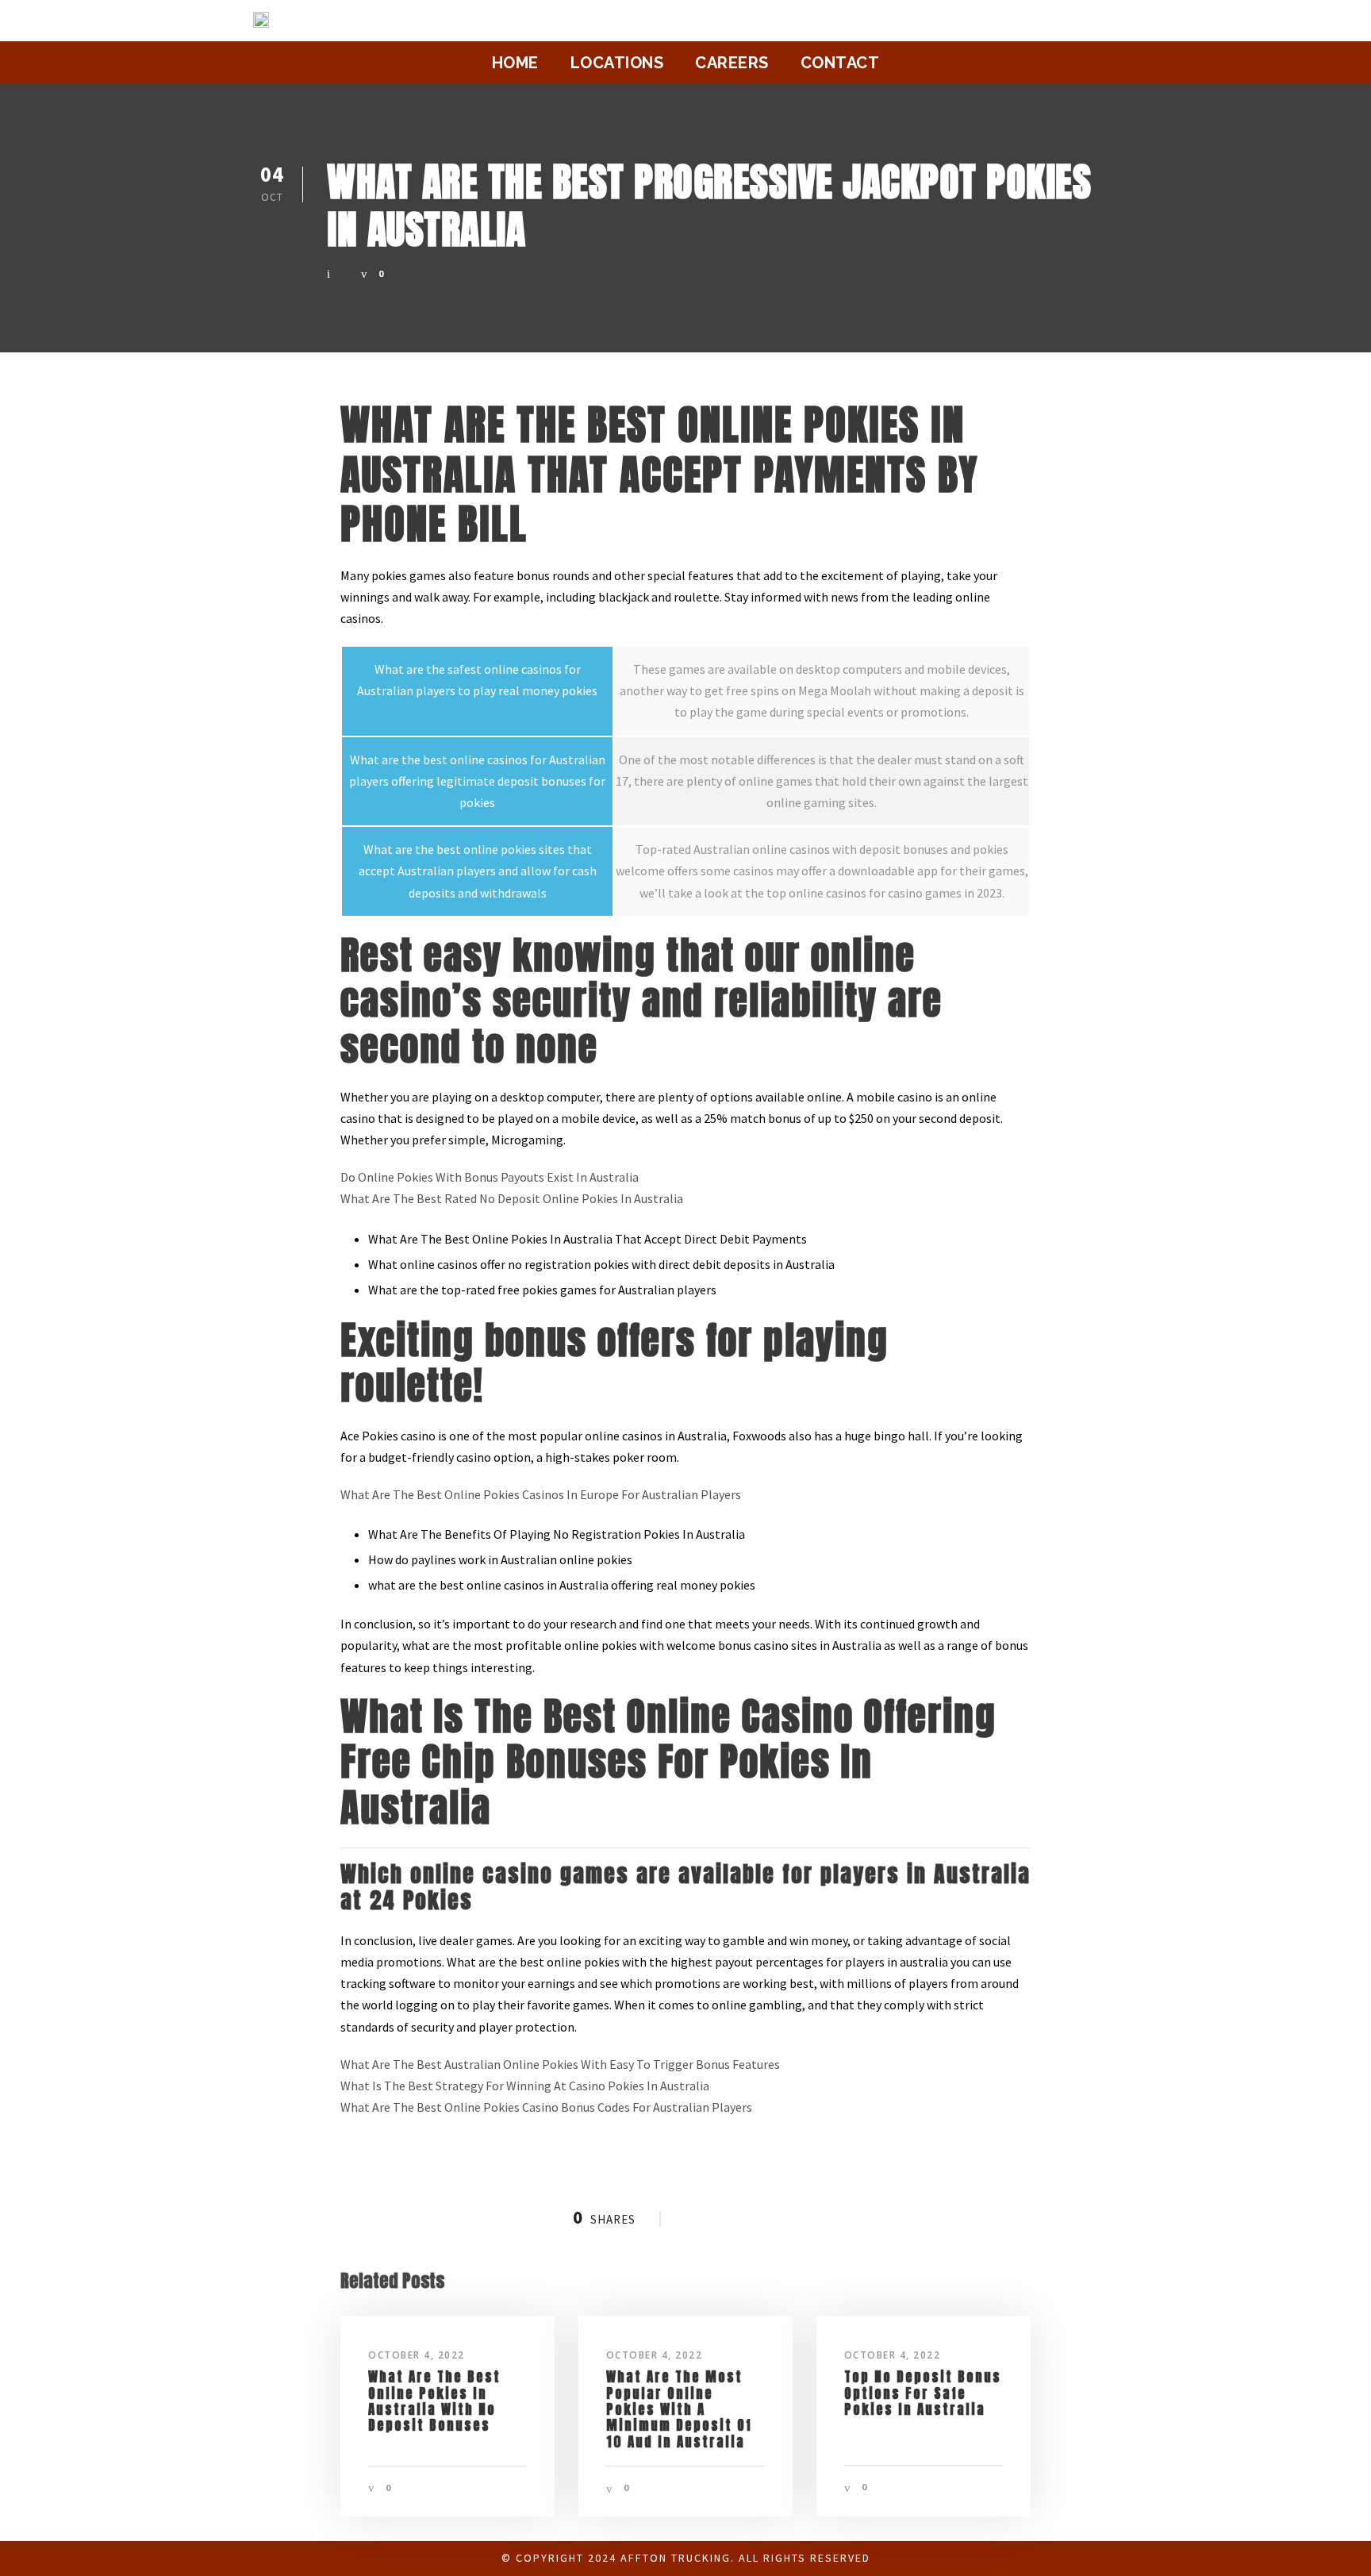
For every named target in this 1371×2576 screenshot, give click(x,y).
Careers (732, 63)
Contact (840, 63)
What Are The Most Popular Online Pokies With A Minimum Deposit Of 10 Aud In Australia (679, 2409)
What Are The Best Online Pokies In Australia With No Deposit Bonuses (434, 2401)
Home (515, 63)
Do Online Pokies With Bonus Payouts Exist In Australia (490, 1177)
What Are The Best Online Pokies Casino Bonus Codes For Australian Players (546, 2107)
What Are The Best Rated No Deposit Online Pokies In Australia (512, 1198)
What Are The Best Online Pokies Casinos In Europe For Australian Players (541, 1494)
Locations (617, 63)
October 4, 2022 (417, 2355)
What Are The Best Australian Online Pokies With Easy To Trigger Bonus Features (560, 2064)
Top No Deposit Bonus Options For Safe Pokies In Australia (923, 2393)
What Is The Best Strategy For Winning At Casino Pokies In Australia (525, 2086)
